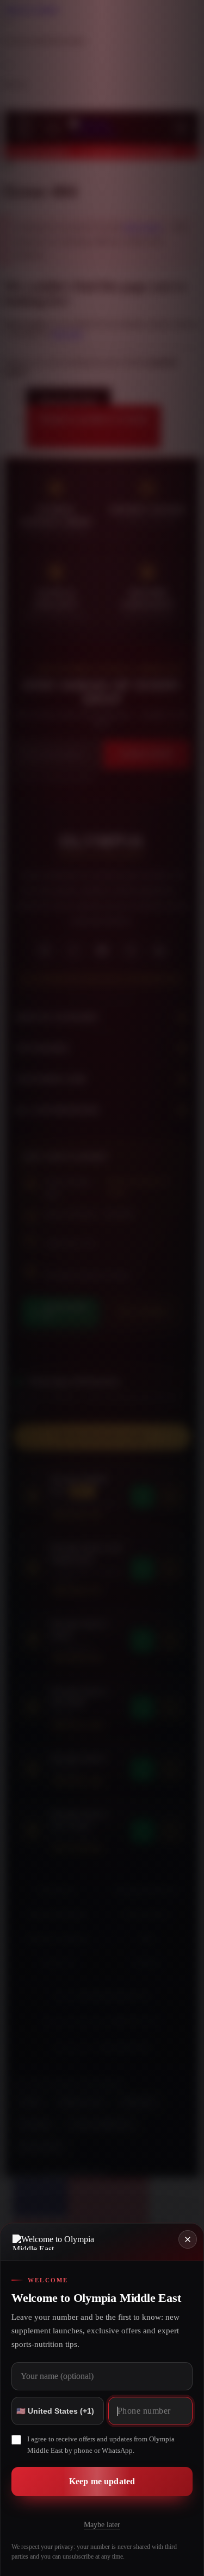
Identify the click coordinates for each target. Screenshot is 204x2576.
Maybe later (102, 2525)
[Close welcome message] (188, 2239)
